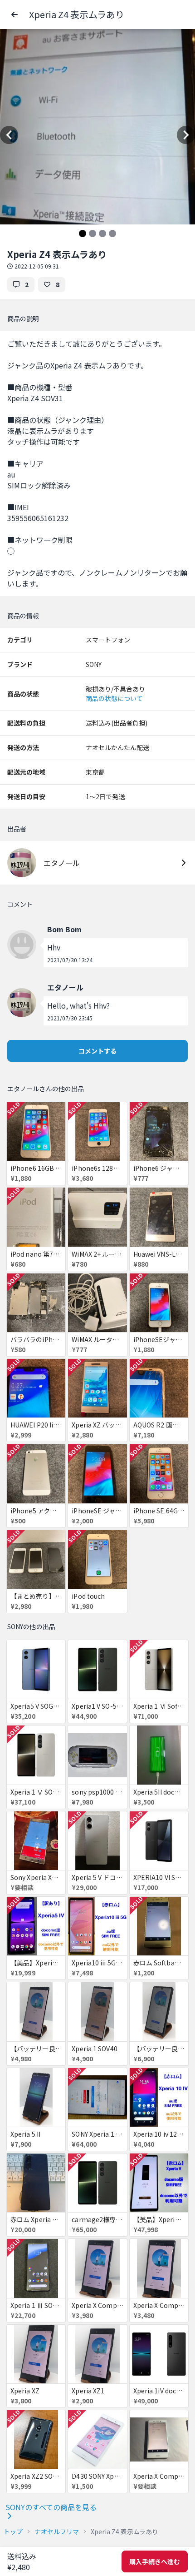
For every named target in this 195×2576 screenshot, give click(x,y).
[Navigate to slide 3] (102, 234)
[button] (15, 15)
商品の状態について (114, 698)
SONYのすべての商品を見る (51, 2507)
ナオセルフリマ (57, 2531)
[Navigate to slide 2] (93, 234)
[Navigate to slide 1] (83, 234)
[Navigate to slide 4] (112, 234)
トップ (13, 2531)
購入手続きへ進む (155, 2561)
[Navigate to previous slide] (9, 135)
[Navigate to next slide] (186, 135)
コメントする (97, 1051)
